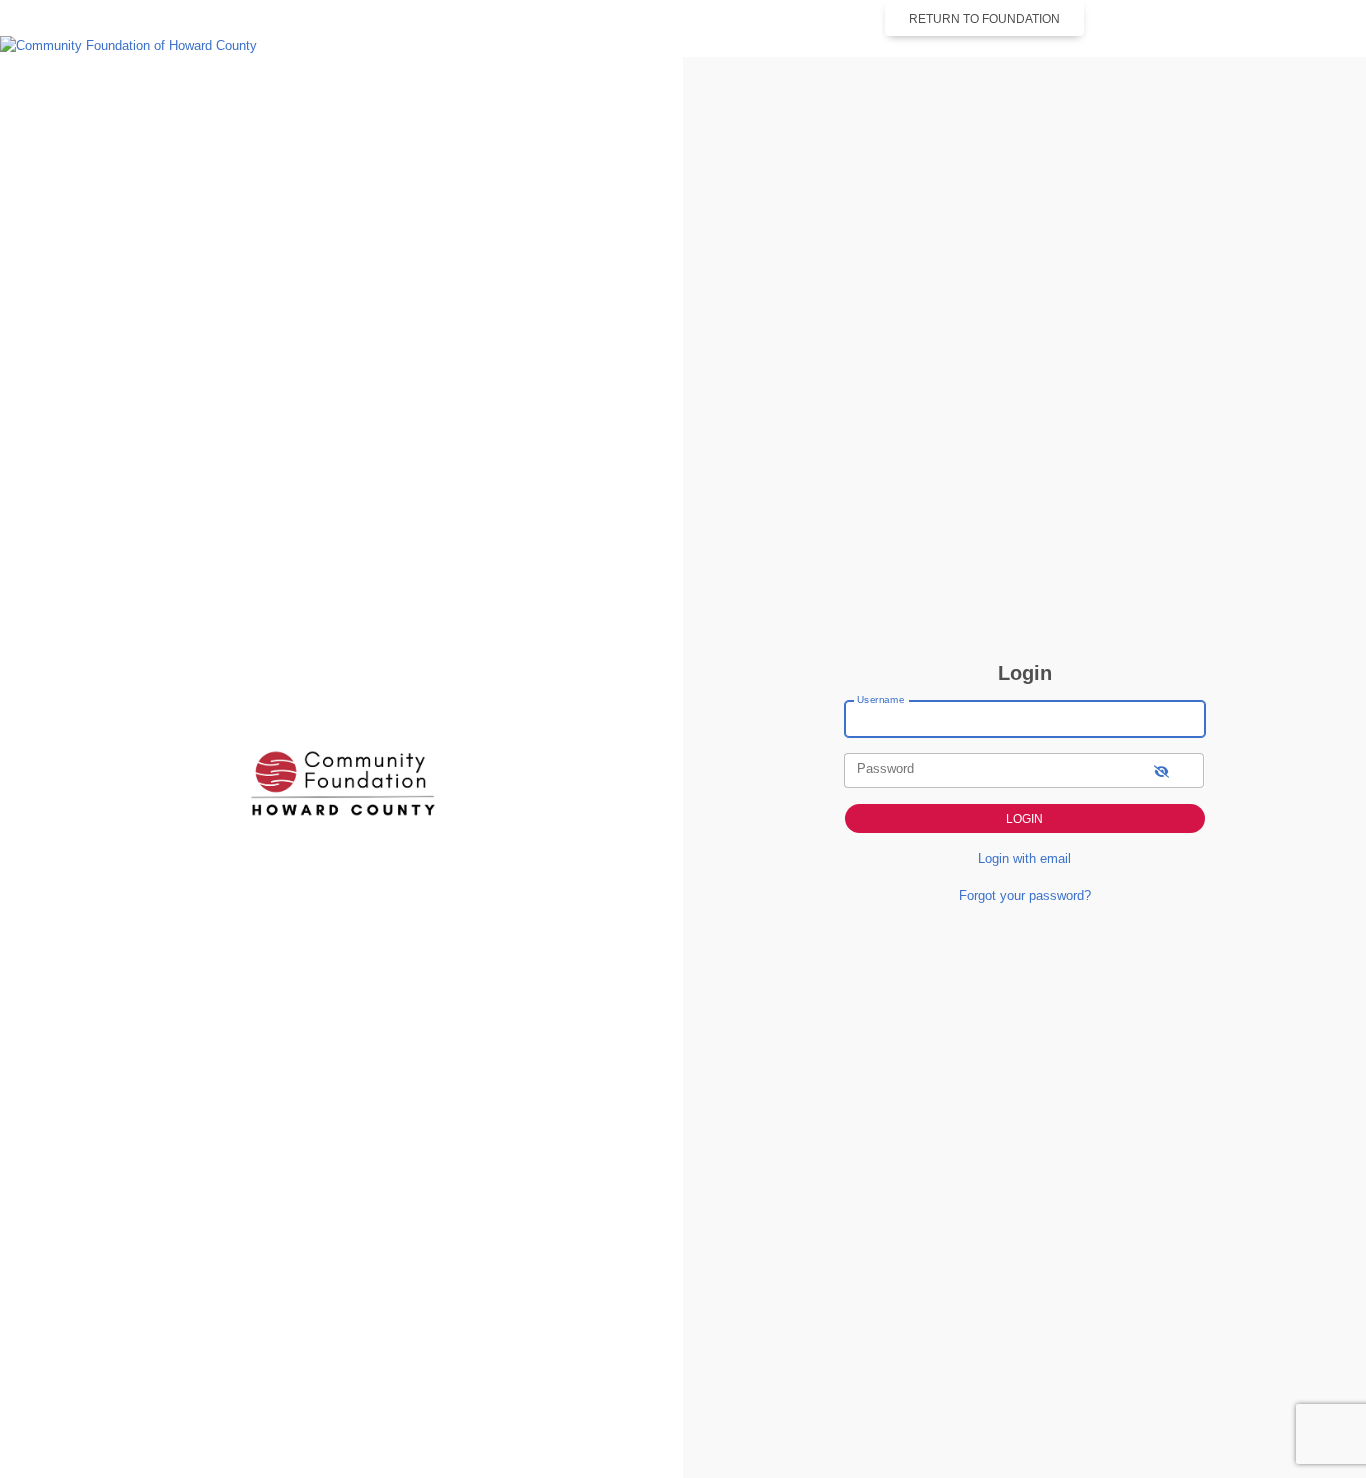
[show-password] (1161, 770)
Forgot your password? (1025, 895)
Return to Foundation (984, 19)
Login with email (1024, 858)
